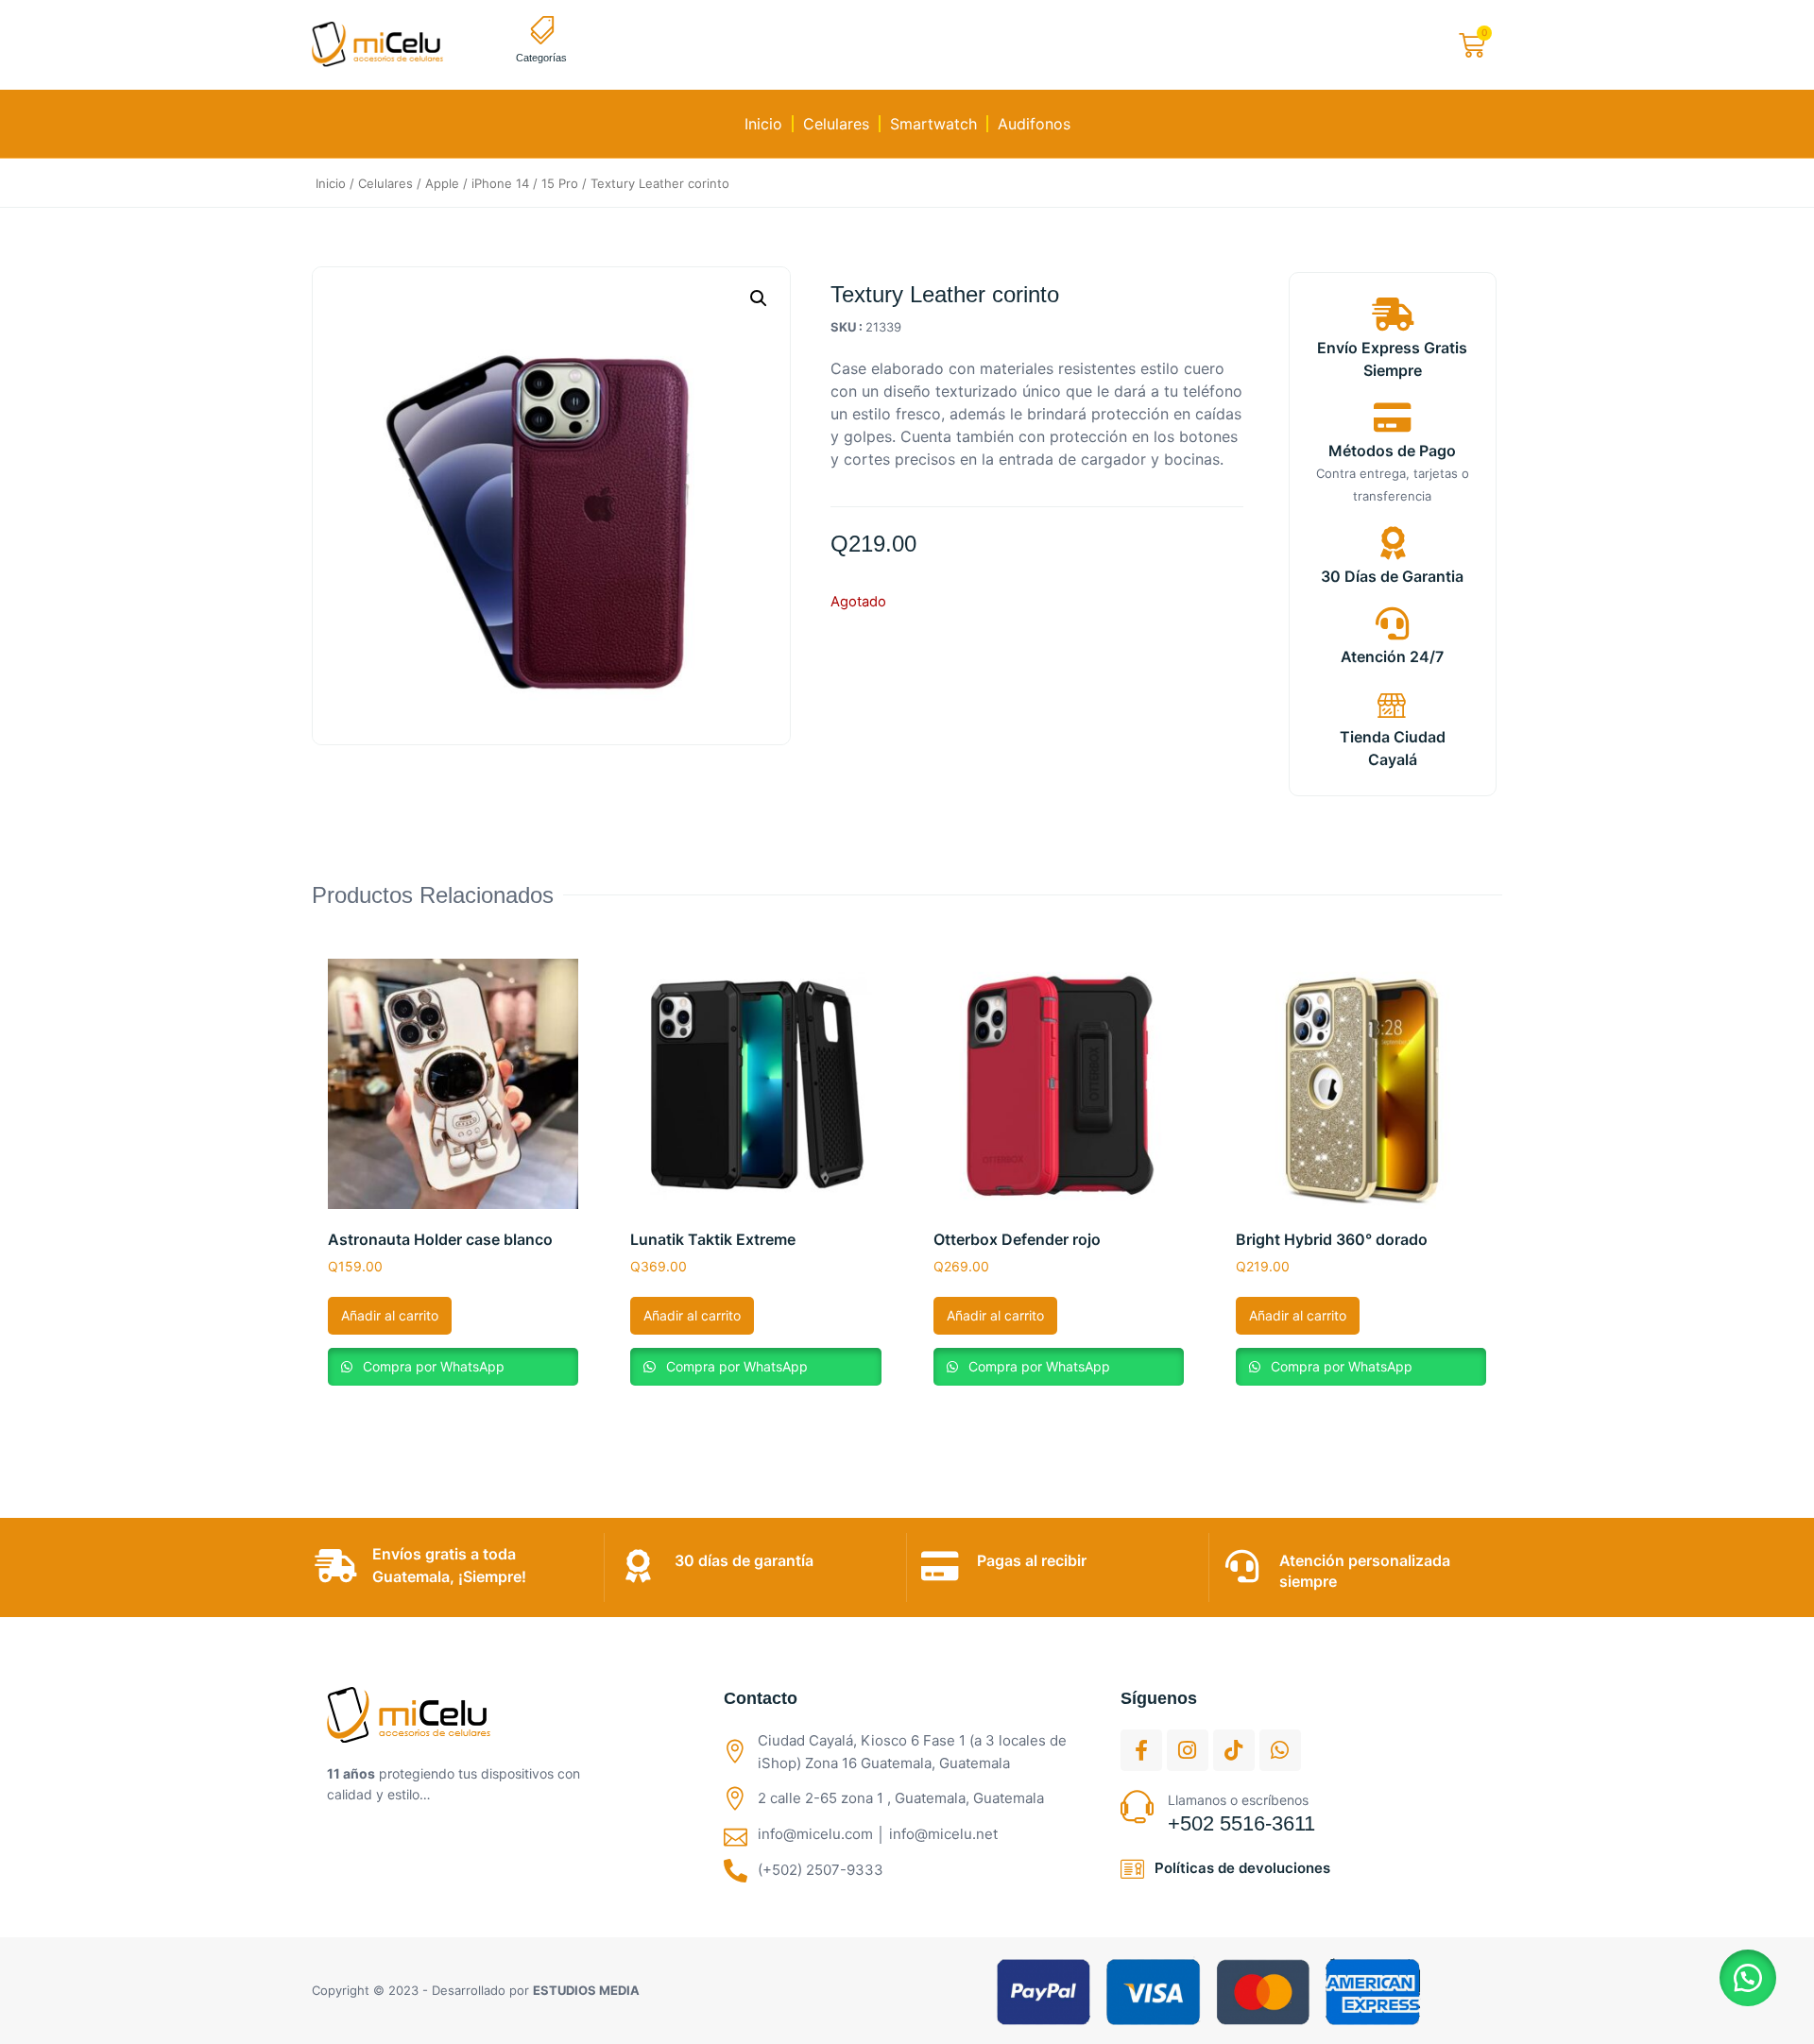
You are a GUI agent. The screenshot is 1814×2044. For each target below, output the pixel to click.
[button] (759, 298)
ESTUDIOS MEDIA (586, 1990)
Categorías (541, 58)
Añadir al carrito (390, 1315)
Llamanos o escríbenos (1238, 1800)
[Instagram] (1188, 1750)
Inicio (763, 124)
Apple (442, 183)
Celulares (836, 124)
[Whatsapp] (1280, 1750)
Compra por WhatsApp (432, 1366)
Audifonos (1034, 124)
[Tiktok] (1234, 1750)
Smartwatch (933, 124)
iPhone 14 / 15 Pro (525, 183)
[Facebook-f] (1141, 1750)
